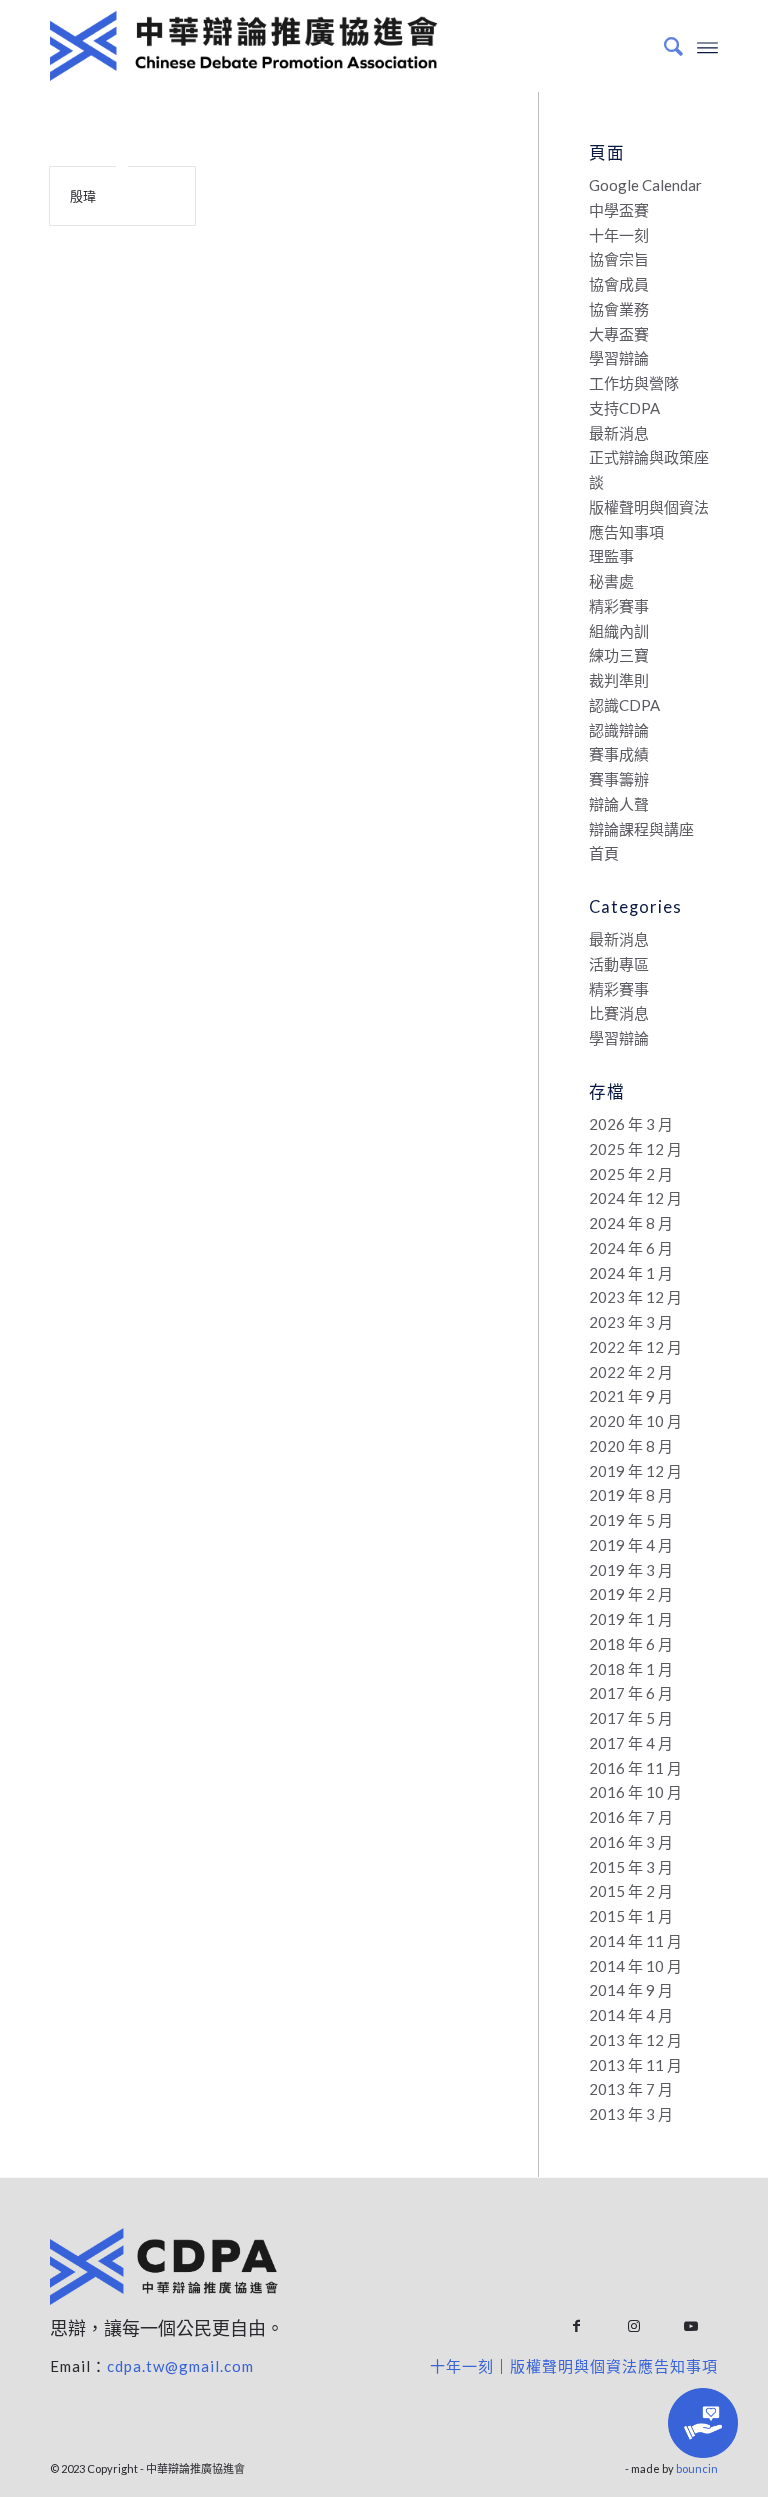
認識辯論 (619, 730)
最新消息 (619, 433)
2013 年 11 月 (635, 2065)
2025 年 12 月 (635, 1149)
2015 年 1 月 (631, 1916)
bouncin (697, 2468)
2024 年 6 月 (631, 1248)
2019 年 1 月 (631, 1619)
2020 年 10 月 (635, 1421)
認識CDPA (624, 705)
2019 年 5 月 (631, 1520)
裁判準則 (619, 680)
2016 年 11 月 (635, 1768)
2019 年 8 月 (631, 1495)
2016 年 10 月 (635, 1792)
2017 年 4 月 (631, 1743)
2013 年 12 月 (635, 2040)
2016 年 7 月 (631, 1817)
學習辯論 (619, 358)
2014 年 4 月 (631, 2015)
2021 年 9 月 (631, 1396)
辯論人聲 (619, 804)
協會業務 (619, 309)
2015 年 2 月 (631, 1891)
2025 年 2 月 (631, 1174)
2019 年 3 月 (631, 1570)
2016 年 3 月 (631, 1842)
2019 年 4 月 (631, 1545)
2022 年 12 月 (635, 1347)
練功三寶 (619, 655)
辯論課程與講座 (641, 829)
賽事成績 (619, 754)
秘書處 (611, 581)
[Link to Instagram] (633, 2326)
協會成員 (619, 284)
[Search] (663, 46)
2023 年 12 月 (635, 1297)
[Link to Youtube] (690, 2326)
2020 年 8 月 (631, 1446)
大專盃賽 (619, 334)
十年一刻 (619, 235)
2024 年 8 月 (631, 1223)
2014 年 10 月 (635, 1966)
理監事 (611, 556)
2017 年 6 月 (631, 1693)
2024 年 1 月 (631, 1273)
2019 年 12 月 (635, 1471)
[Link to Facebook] (576, 2326)
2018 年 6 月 (631, 1644)
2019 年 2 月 (631, 1594)
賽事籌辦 (619, 779)
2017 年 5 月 (631, 1718)
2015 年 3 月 (631, 1867)
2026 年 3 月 (631, 1124)
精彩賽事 (619, 606)
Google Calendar (645, 185)
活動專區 (619, 964)
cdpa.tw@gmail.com (180, 2366)
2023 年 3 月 (631, 1322)
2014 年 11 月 (635, 1941)
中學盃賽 (619, 210)
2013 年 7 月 (631, 2089)
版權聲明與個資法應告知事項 (614, 2366)
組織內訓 (619, 631)
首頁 (604, 853)
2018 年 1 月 (631, 1669)
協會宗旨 (619, 259)
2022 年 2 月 (631, 1372)
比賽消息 (619, 1013)
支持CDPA (624, 408)
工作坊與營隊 (634, 383)
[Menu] (707, 46)
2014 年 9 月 (631, 1990)
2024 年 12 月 (635, 1198)
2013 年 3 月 (631, 2114)
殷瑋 (83, 196)
